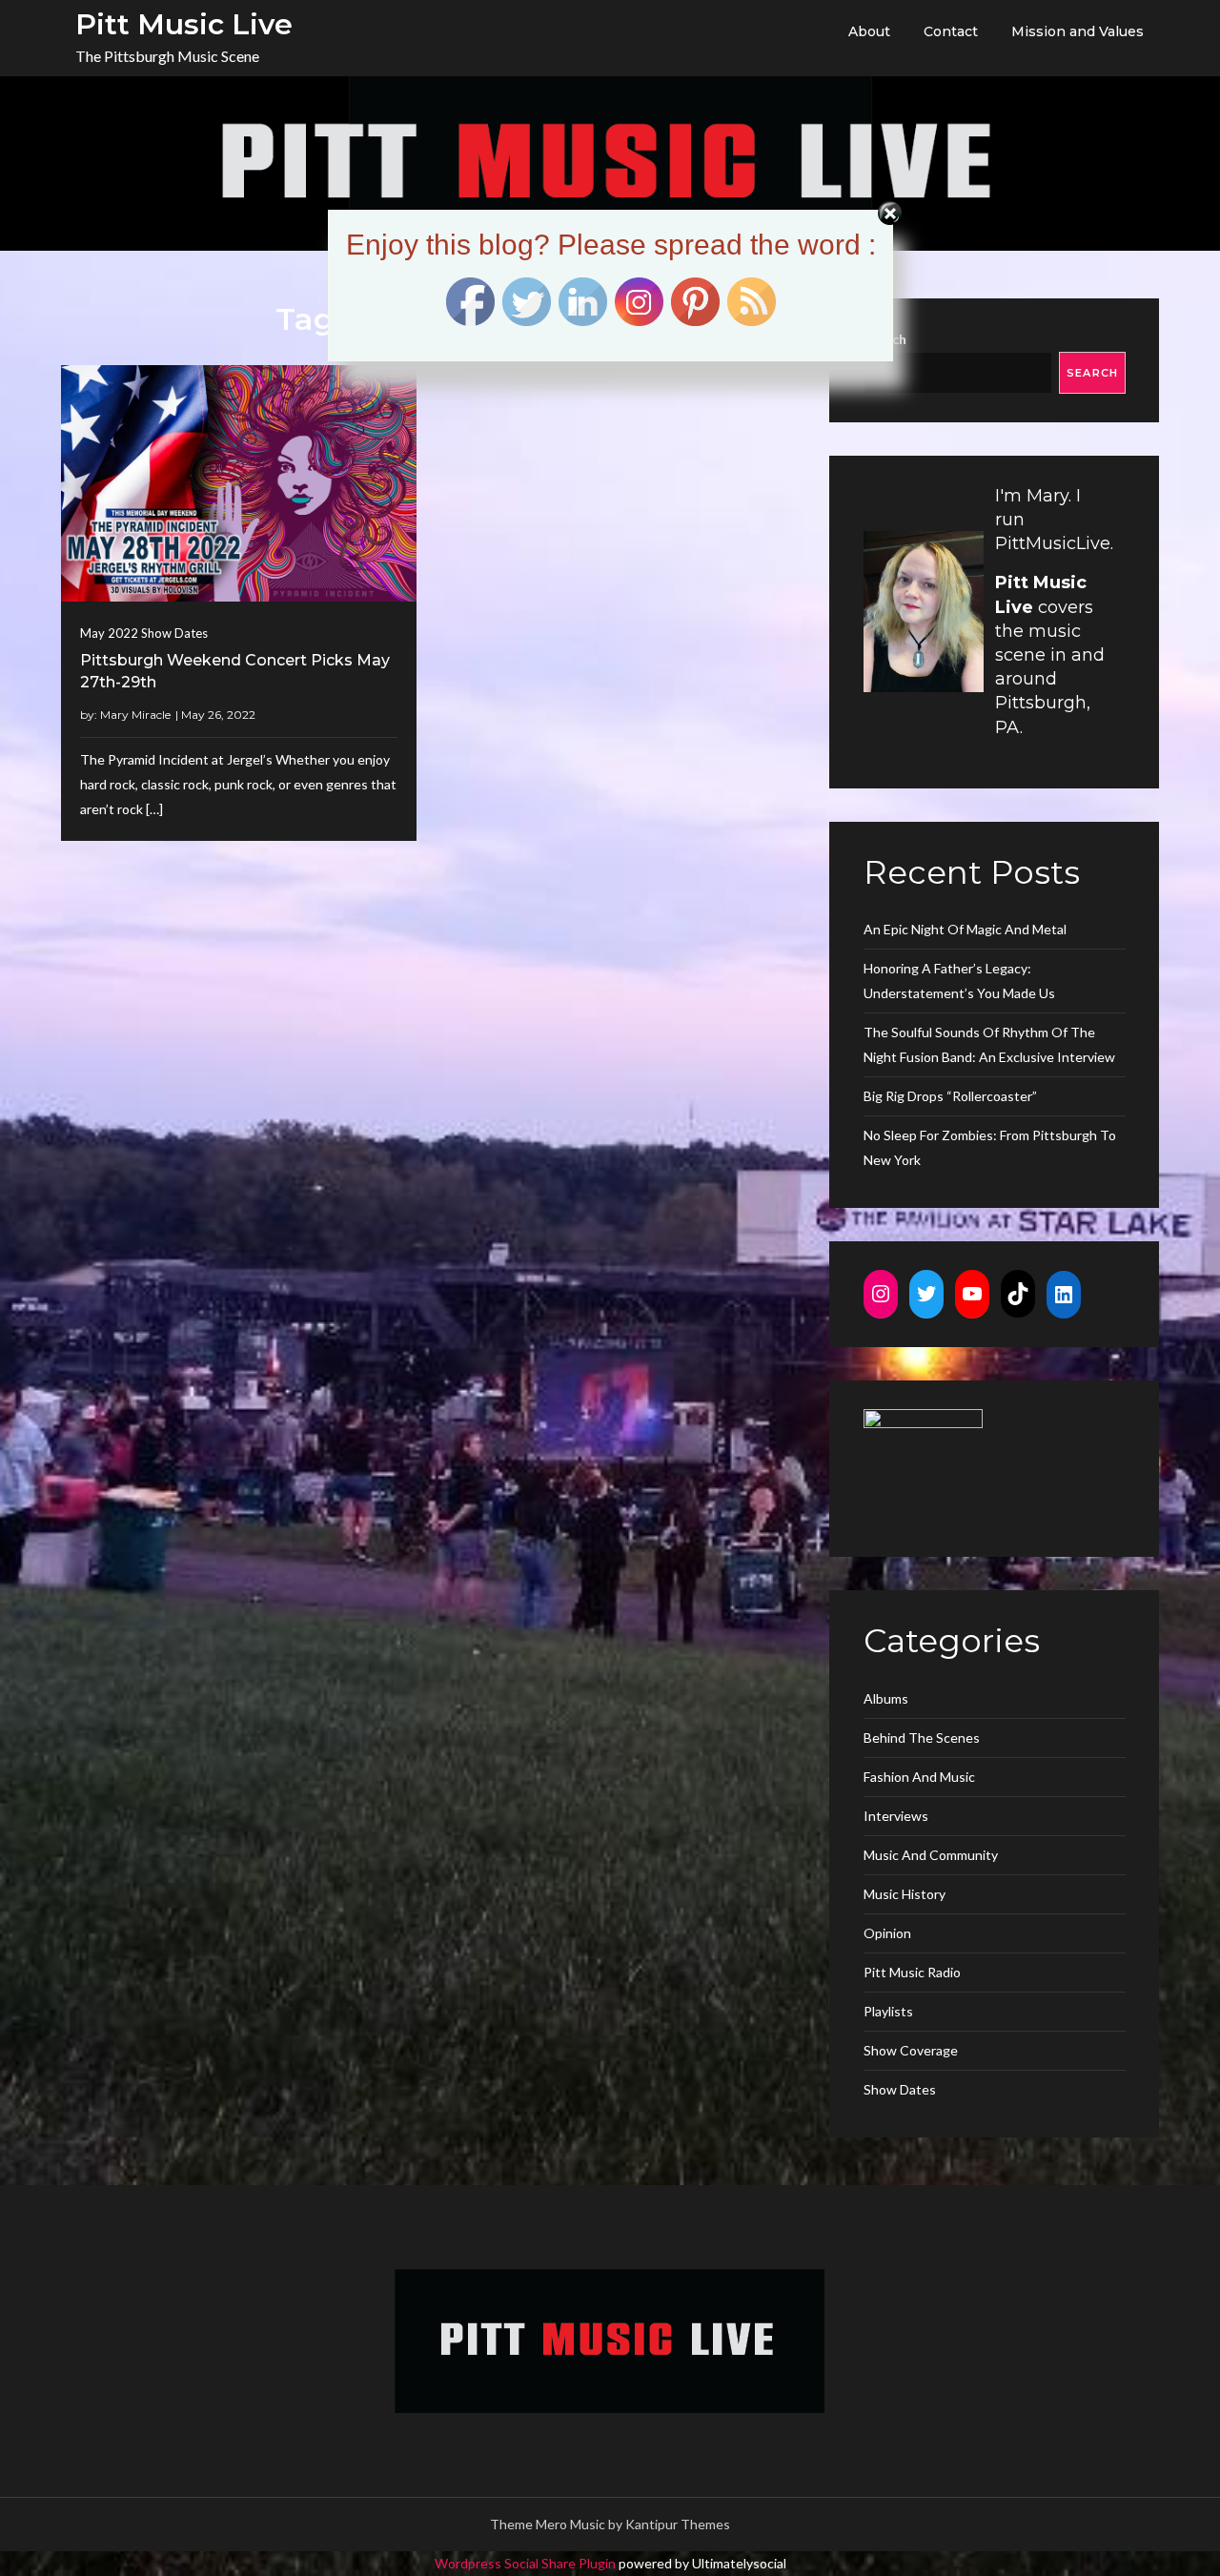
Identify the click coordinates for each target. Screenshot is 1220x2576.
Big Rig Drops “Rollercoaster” (950, 1096)
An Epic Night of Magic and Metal (965, 929)
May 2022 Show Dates (144, 633)
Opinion (887, 1933)
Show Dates (900, 2089)
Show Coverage (911, 2050)
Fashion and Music (919, 1777)
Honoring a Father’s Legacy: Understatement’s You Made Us (959, 981)
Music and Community (931, 1855)
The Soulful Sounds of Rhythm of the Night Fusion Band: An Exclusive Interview (989, 1044)
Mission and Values (1078, 31)
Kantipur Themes (678, 2524)
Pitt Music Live (184, 24)
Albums (886, 1698)
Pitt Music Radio (912, 1972)
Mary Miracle (135, 715)
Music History (905, 1894)
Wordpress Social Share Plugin (527, 2563)
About (869, 31)
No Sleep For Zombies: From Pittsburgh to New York (990, 1147)
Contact (951, 31)
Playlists (888, 2011)
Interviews (896, 1816)
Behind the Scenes (922, 1738)
